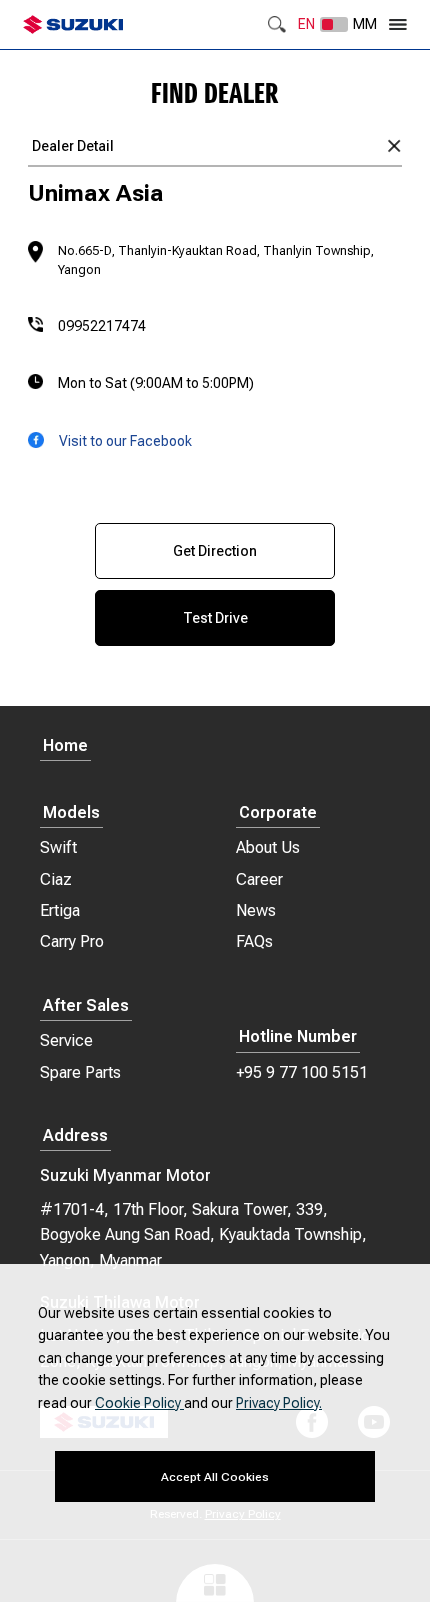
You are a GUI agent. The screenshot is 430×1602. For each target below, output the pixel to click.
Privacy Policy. (279, 1403)
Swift (58, 847)
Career (259, 879)
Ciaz (56, 879)
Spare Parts (80, 1072)
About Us (268, 847)
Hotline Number (298, 1037)
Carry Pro (72, 941)
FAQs (254, 941)
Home (65, 746)
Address (75, 1136)
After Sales (86, 1006)
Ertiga (60, 910)
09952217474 (102, 326)
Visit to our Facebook (125, 441)
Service (66, 1040)
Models (71, 813)
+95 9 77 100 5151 (302, 1072)
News (256, 910)
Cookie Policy (139, 1403)
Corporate (278, 813)
